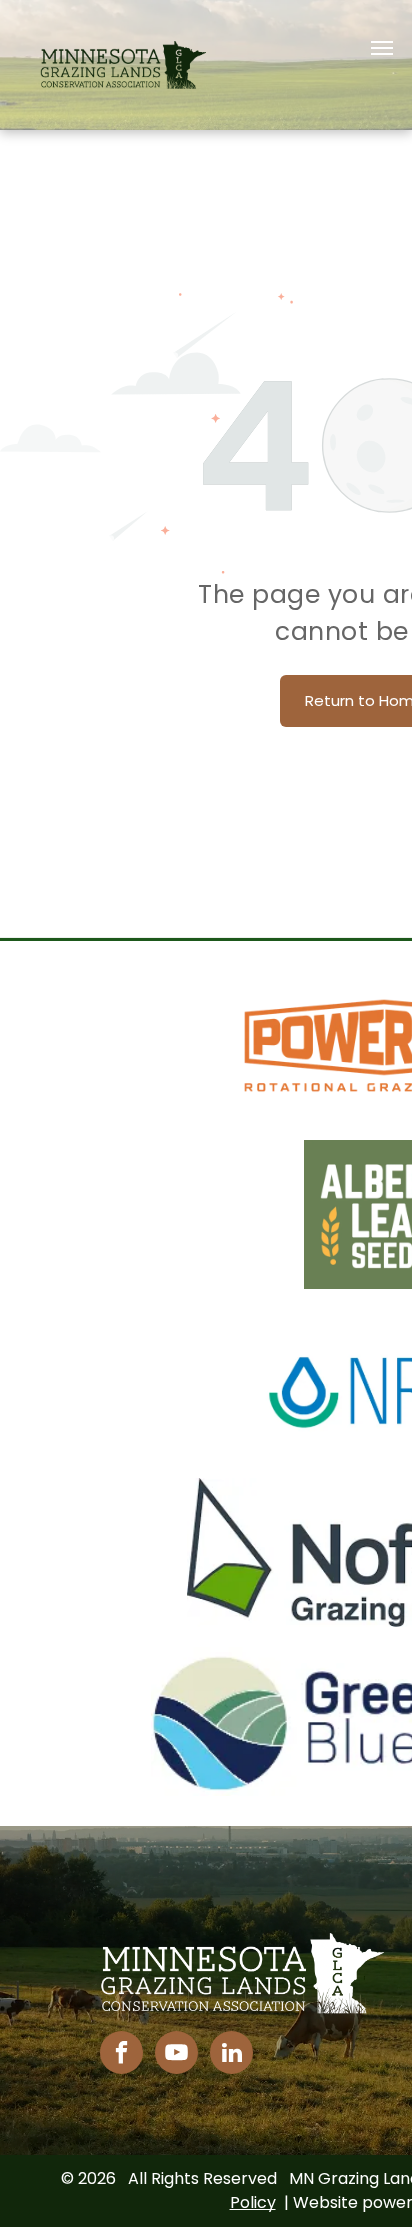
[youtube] (176, 2055)
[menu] (382, 48)
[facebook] (121, 2055)
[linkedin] (231, 2055)
